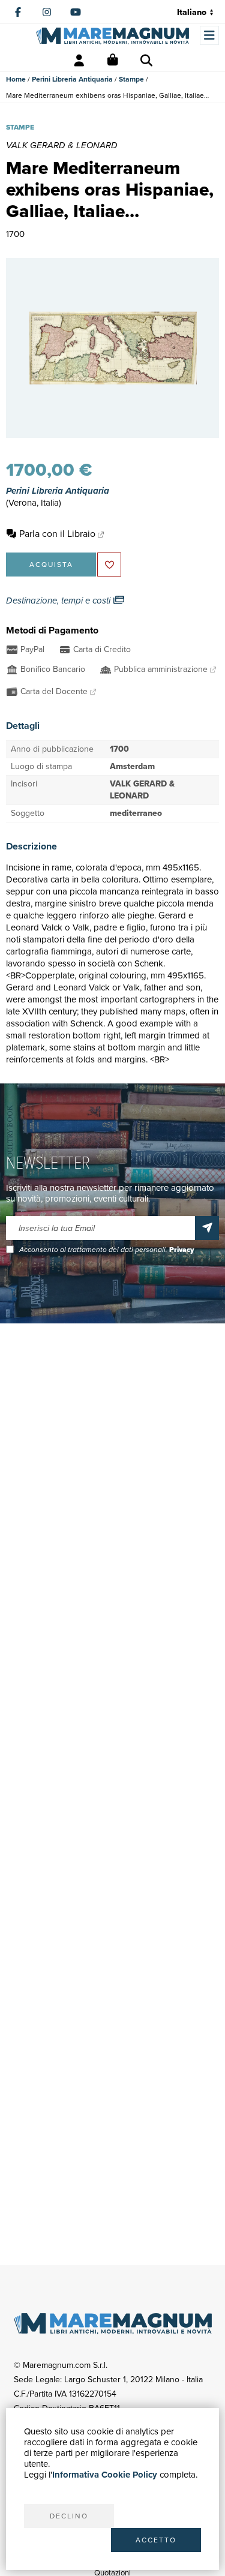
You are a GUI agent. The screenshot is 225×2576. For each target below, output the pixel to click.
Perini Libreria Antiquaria (72, 79)
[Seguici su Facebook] (18, 12)
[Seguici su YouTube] (76, 12)
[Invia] (207, 1228)
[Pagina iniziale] (112, 36)
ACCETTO (156, 2540)
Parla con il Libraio (57, 534)
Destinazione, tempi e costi (59, 601)
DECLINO (69, 2516)
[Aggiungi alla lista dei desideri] (109, 565)
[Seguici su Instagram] (47, 12)
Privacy (181, 1250)
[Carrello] (113, 61)
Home (16, 79)
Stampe (131, 79)
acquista (51, 565)
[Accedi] (79, 61)
